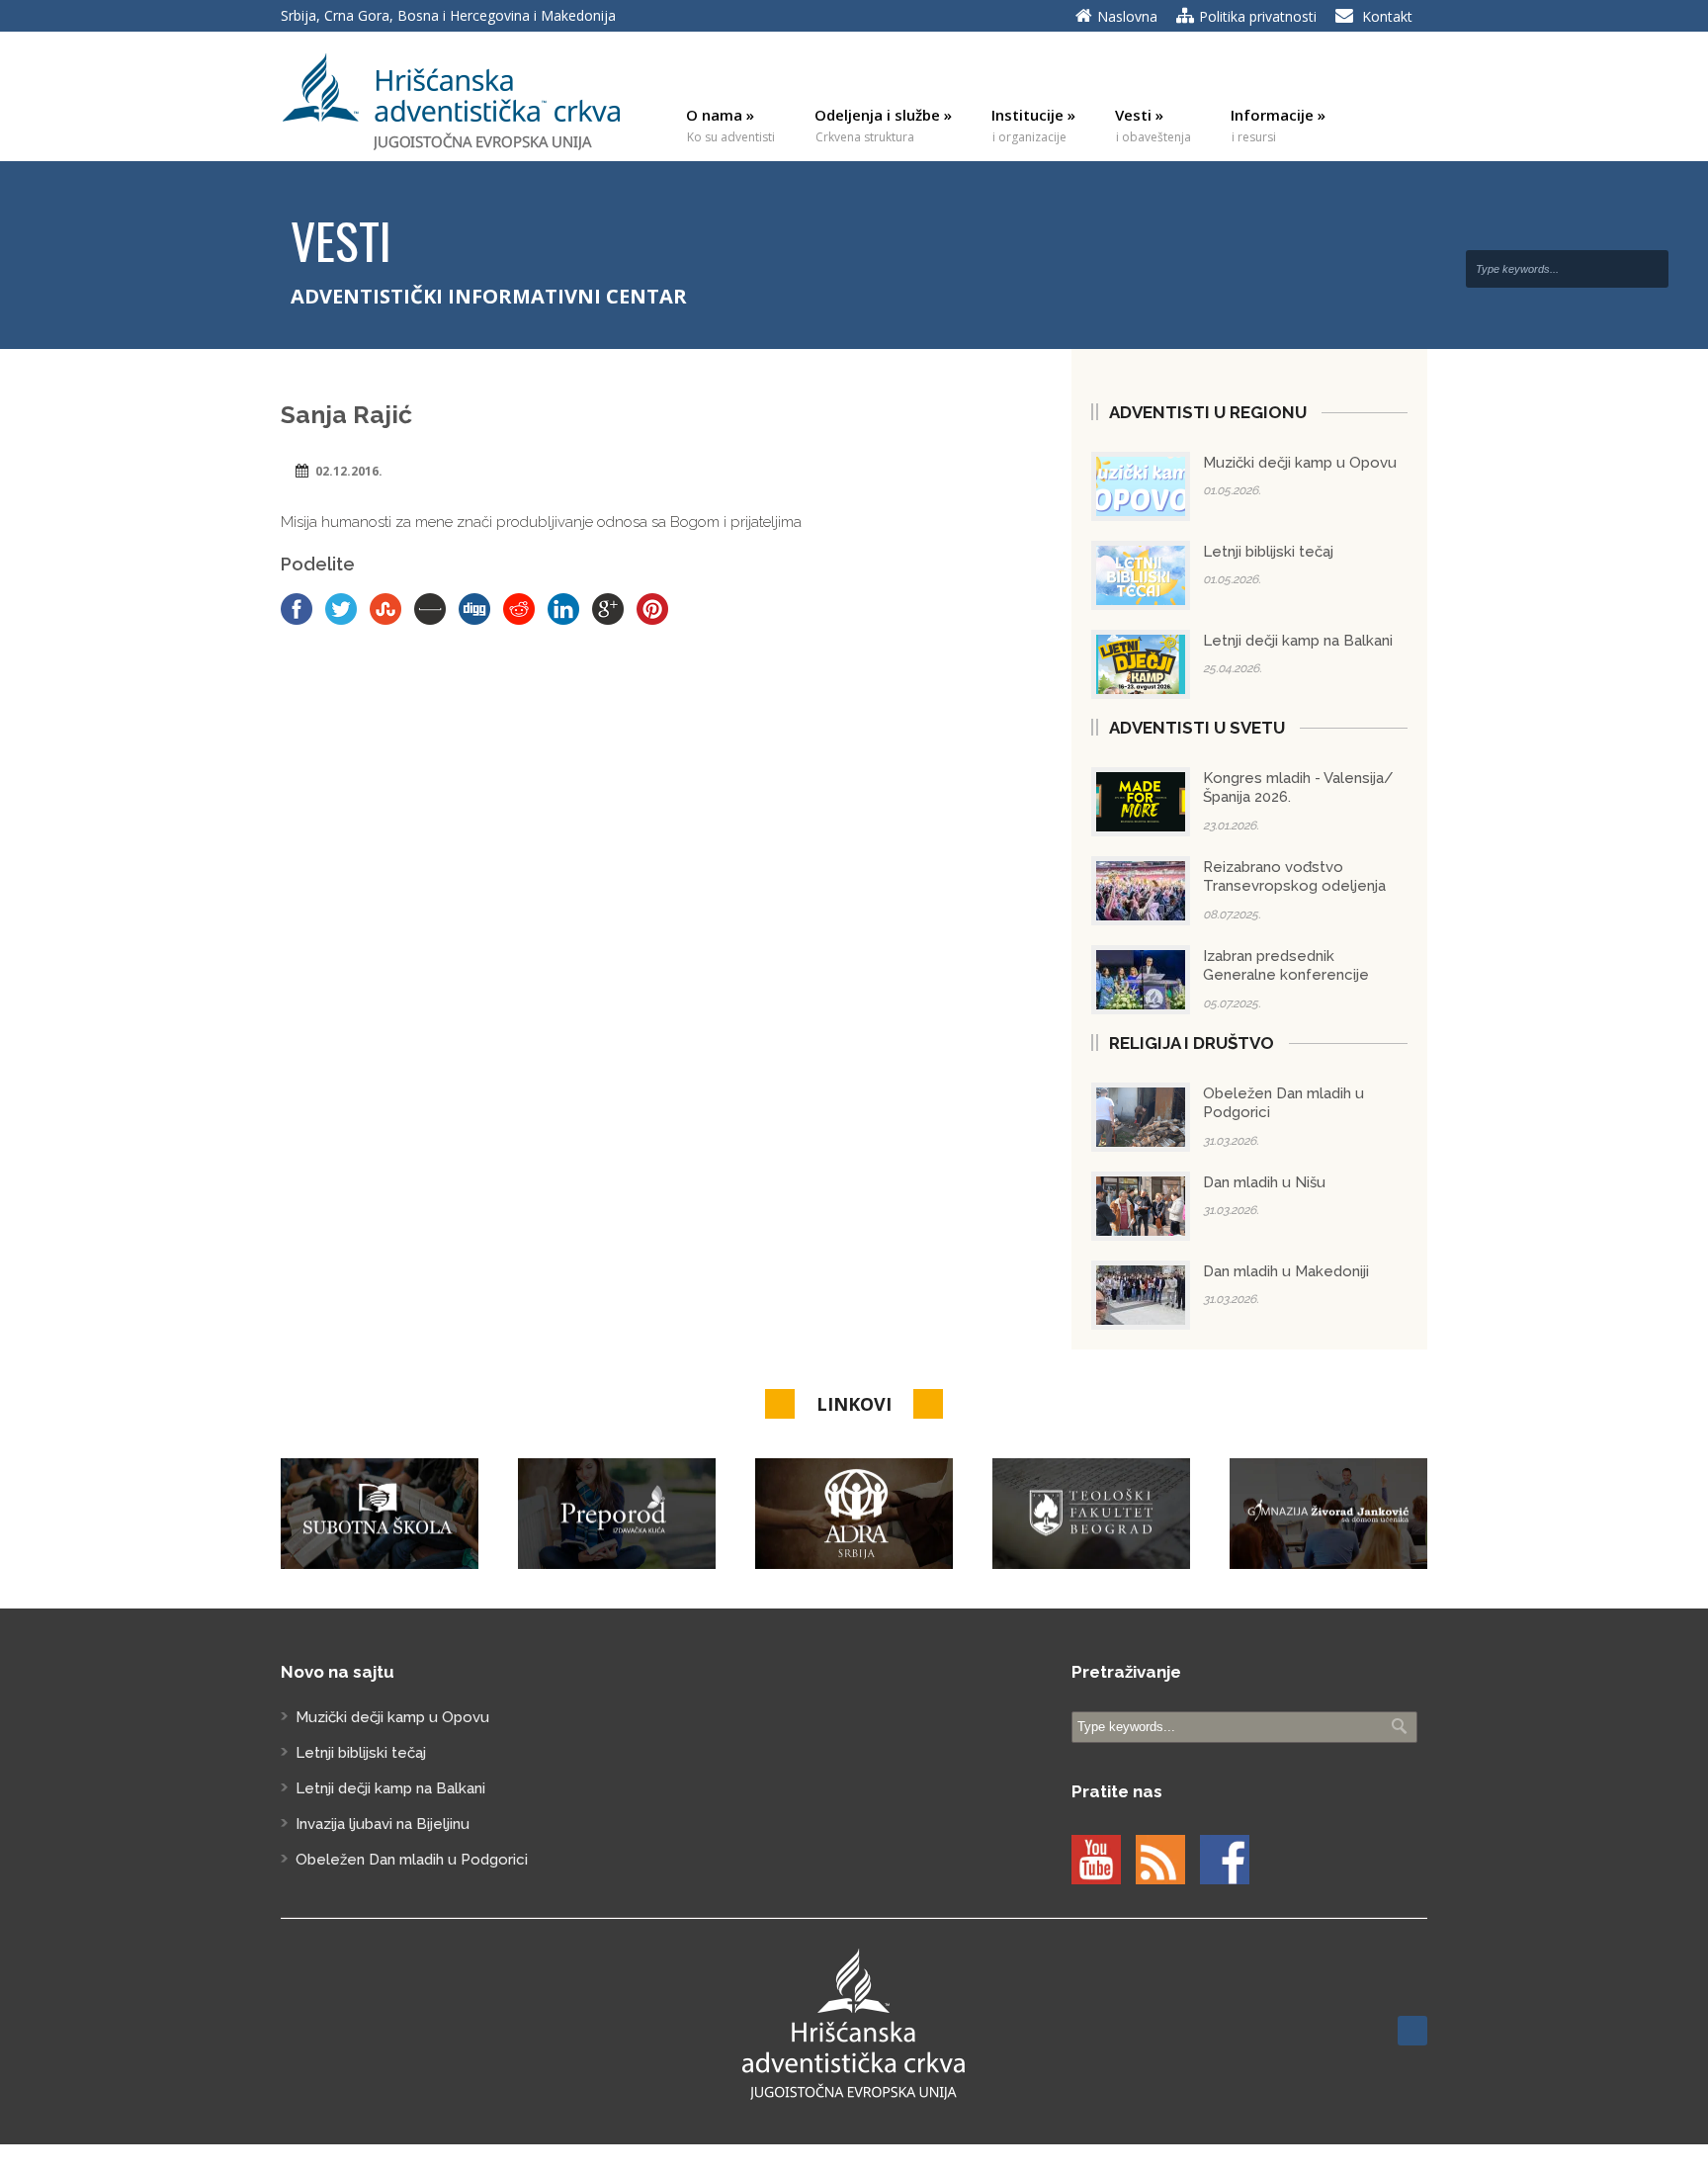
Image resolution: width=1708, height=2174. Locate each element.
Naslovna (1127, 16)
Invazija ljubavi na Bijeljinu (383, 1824)
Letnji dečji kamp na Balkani (1298, 641)
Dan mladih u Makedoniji (1286, 1271)
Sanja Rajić (346, 414)
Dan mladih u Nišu (1264, 1182)
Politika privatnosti (1258, 16)
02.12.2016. (349, 471)
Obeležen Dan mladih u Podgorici (412, 1860)
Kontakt (1387, 16)
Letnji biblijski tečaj (1268, 552)
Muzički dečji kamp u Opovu (1300, 463)
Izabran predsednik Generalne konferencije (1286, 966)
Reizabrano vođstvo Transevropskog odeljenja (1294, 877)
